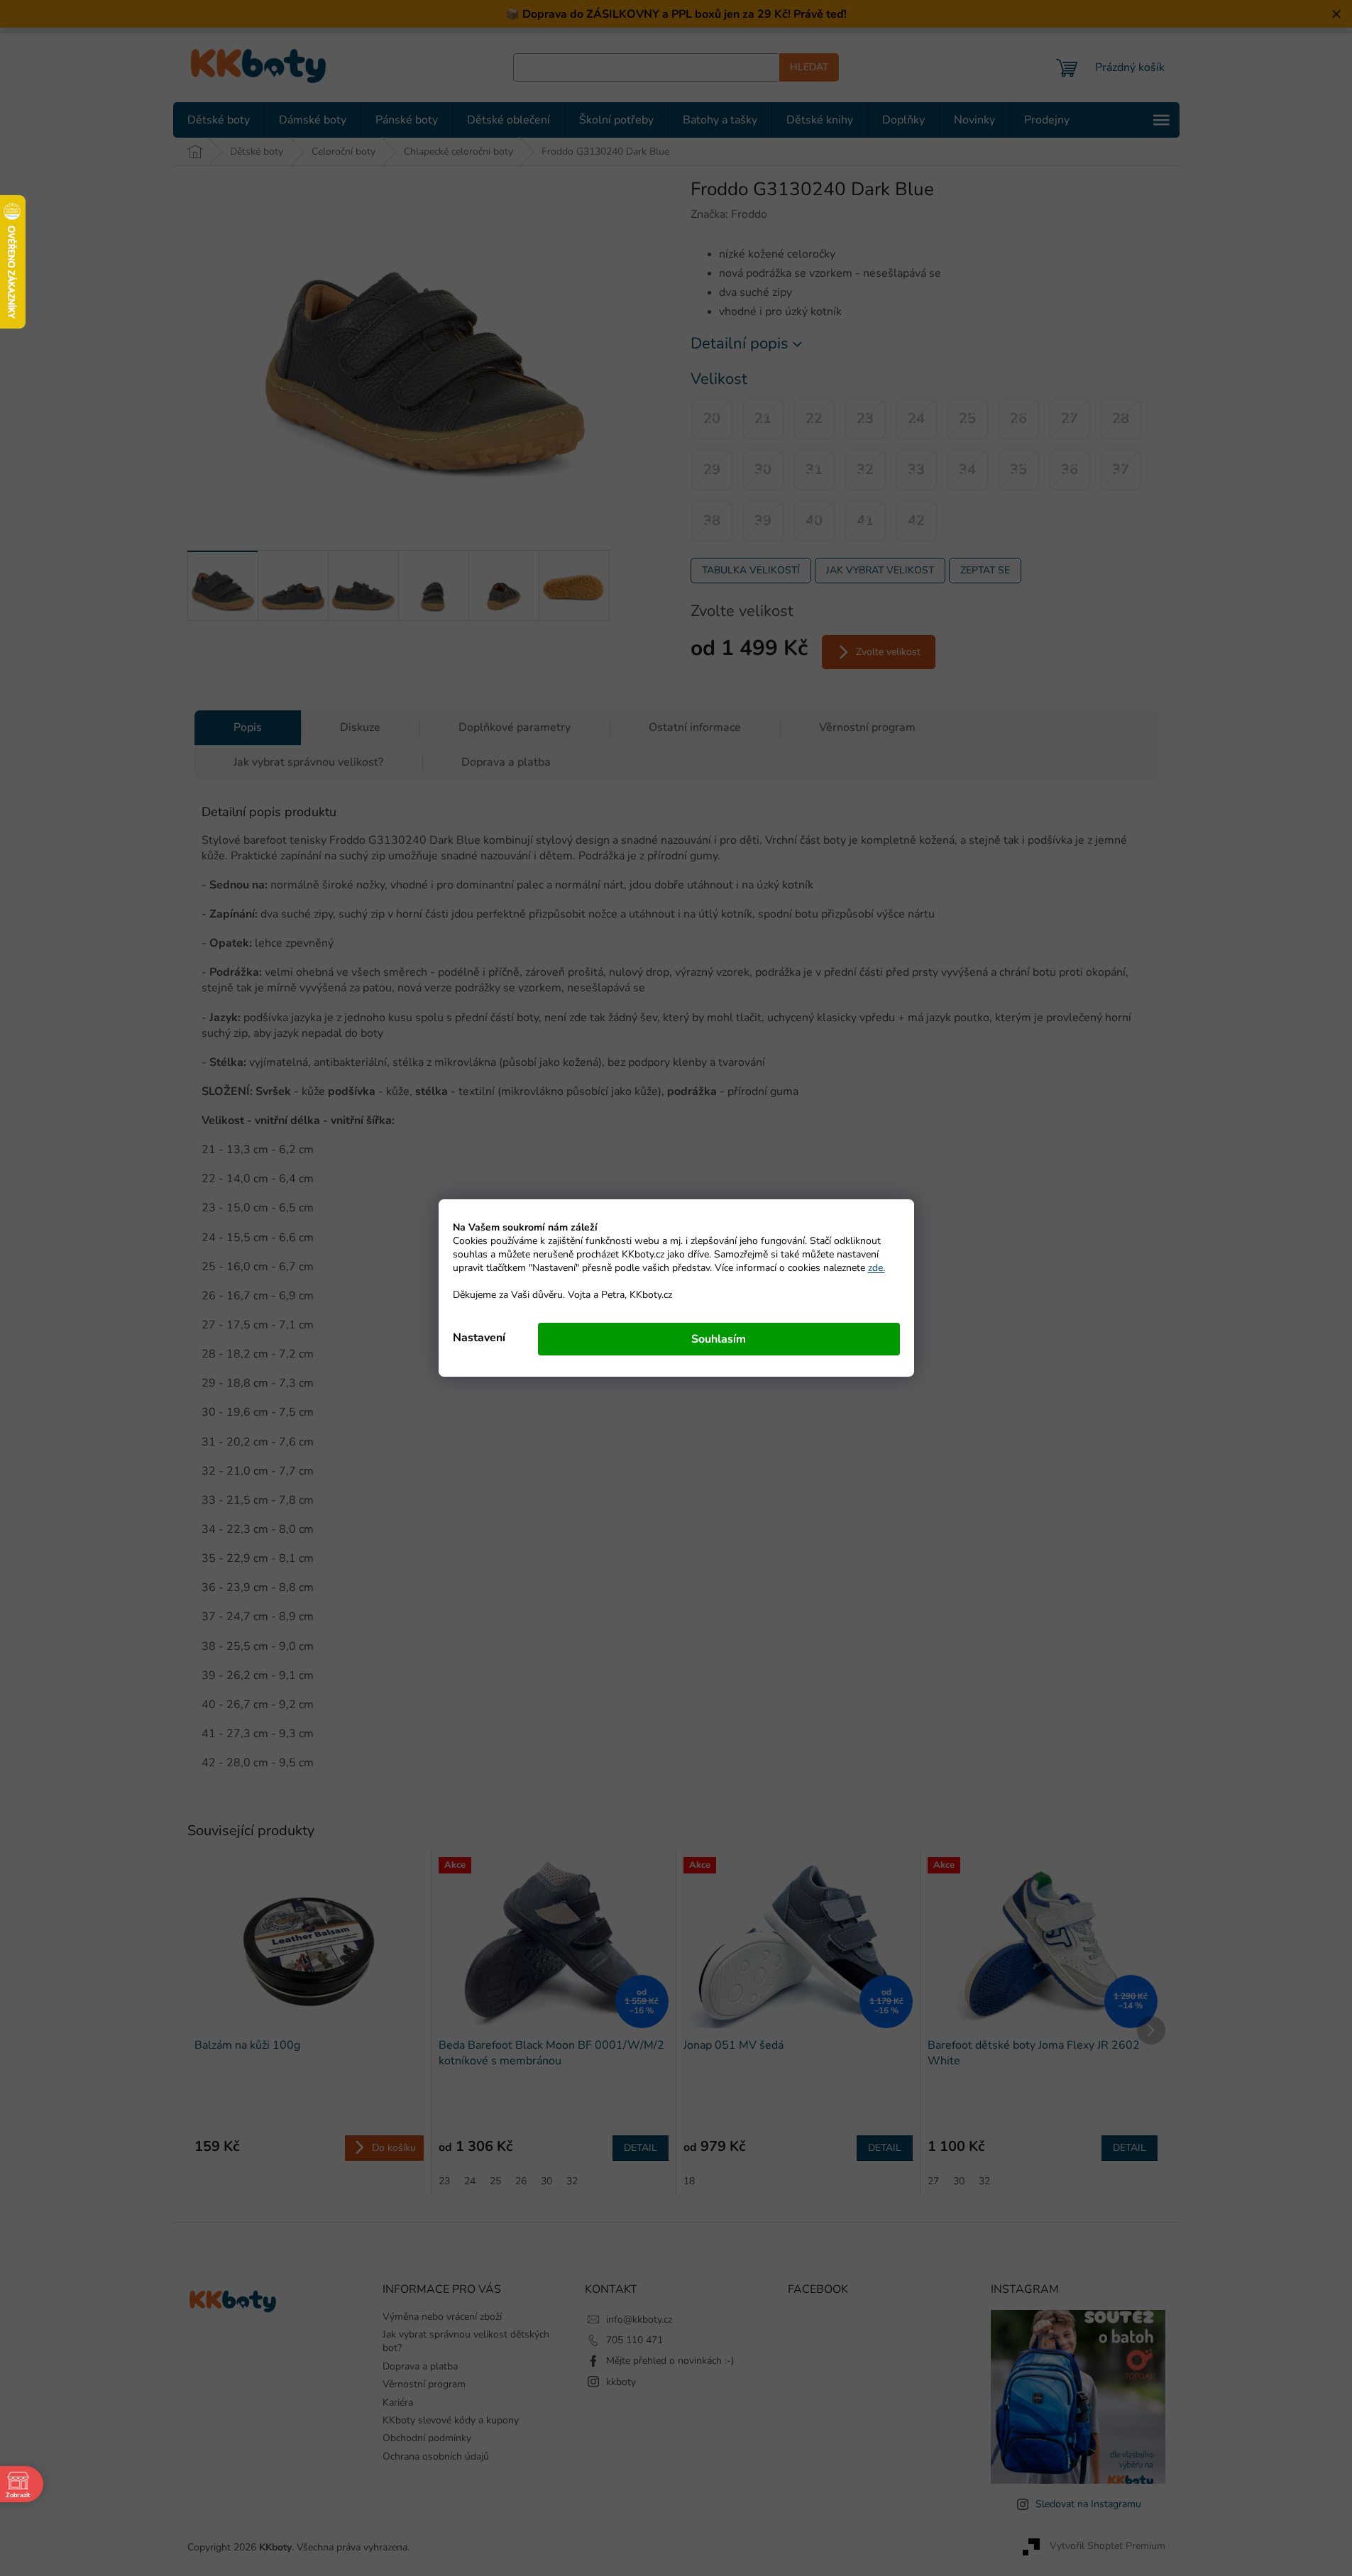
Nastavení (479, 1338)
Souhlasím (719, 1339)
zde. (876, 1268)
